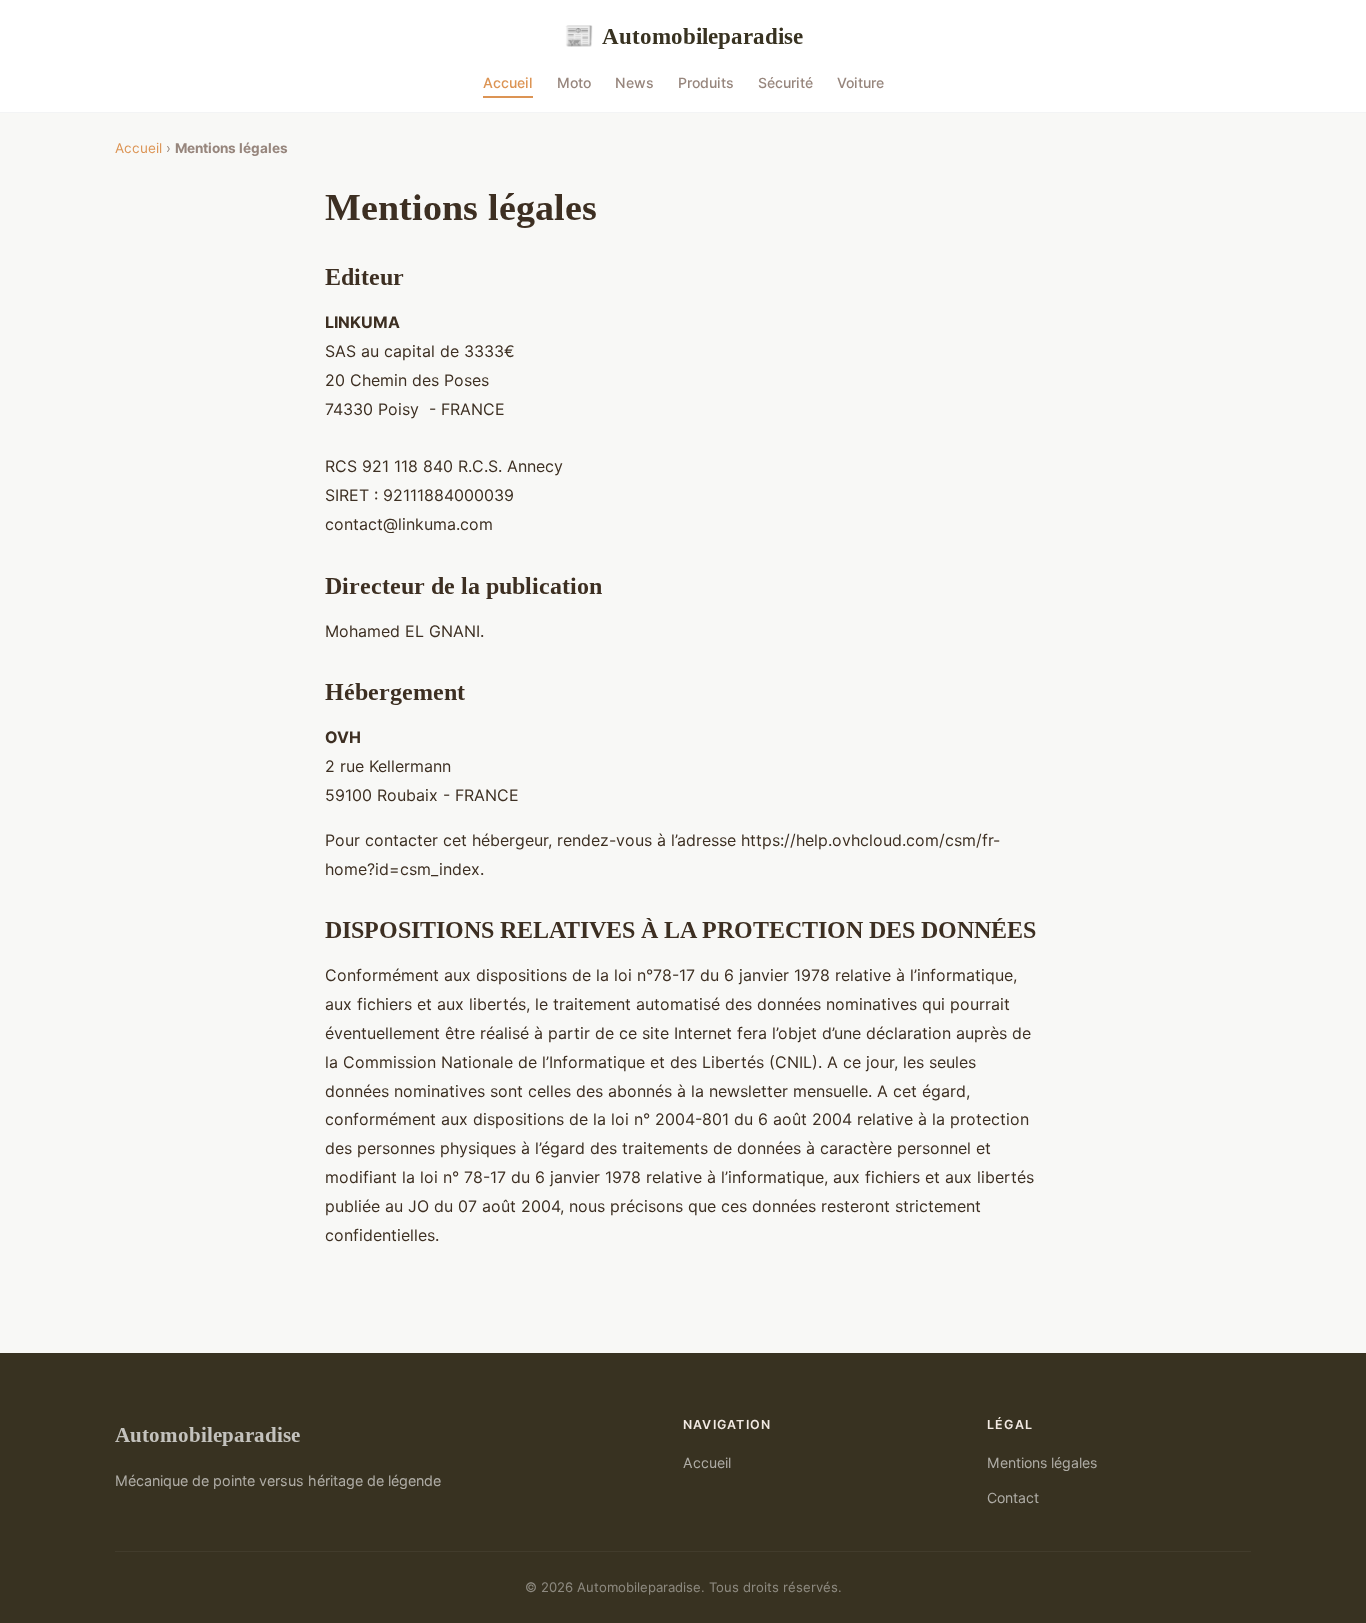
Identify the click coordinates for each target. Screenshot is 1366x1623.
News (634, 82)
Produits (706, 82)
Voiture (860, 82)
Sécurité (785, 82)
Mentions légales (1042, 1462)
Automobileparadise (683, 36)
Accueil (508, 82)
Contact (1013, 1497)
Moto (574, 82)
